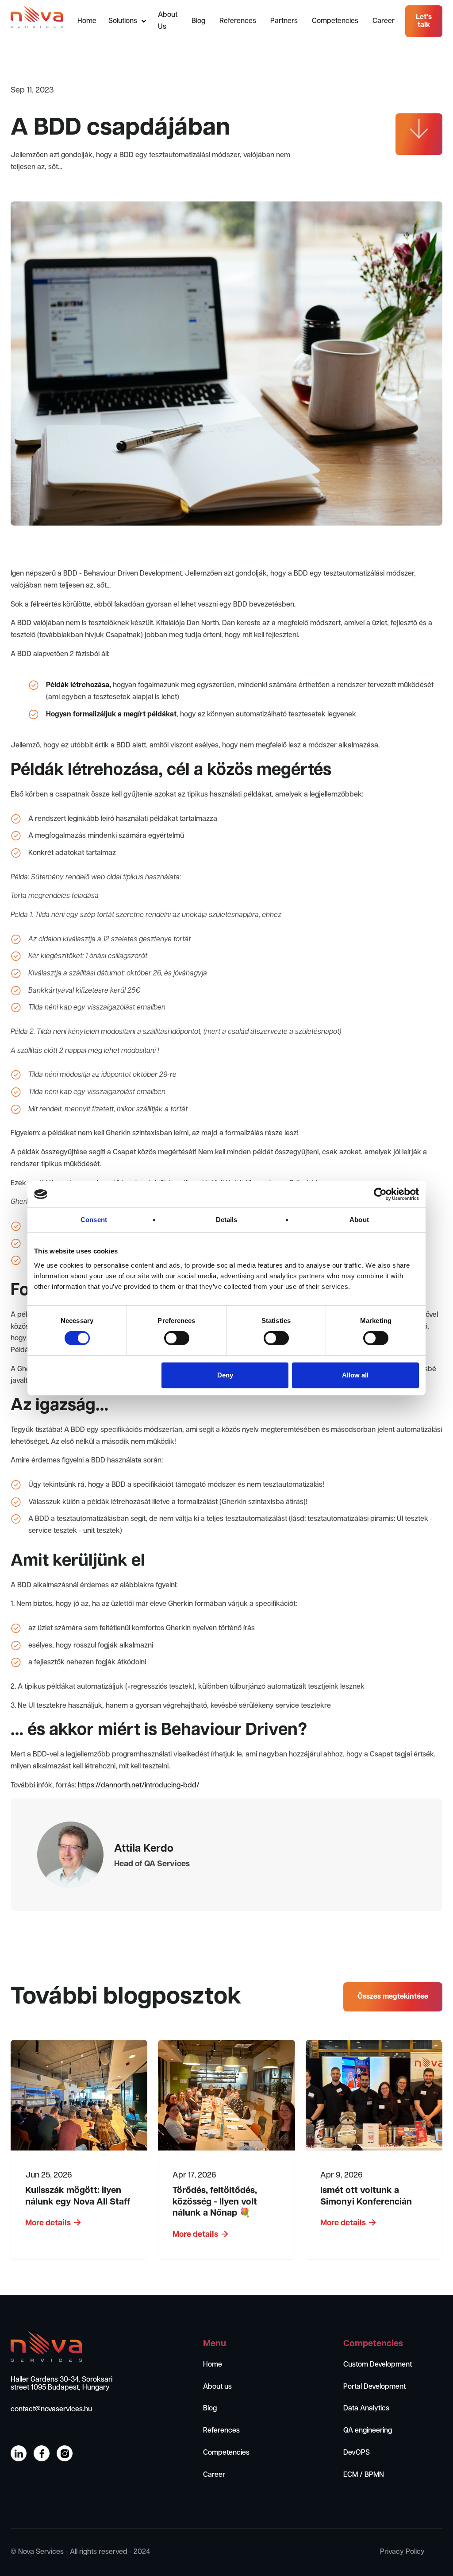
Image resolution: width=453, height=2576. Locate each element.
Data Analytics (366, 2408)
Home (87, 21)
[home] (37, 17)
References (238, 21)
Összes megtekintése (393, 1997)
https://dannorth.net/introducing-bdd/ (138, 1785)
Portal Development (374, 2387)
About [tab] (359, 1220)
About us (217, 2387)
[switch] (177, 1338)
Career (384, 21)
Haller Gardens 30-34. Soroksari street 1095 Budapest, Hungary (61, 2384)
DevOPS (357, 2453)
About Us (168, 21)
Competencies (335, 21)
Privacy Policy (402, 2552)
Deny (225, 1375)
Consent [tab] (94, 1220)
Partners (284, 21)
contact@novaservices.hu (51, 2409)
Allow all (355, 1375)
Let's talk (424, 21)
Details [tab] (227, 1220)
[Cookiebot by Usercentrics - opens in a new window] (380, 1194)
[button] (127, 21)
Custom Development (378, 2365)
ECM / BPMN (364, 2475)
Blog (198, 21)
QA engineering (368, 2431)
